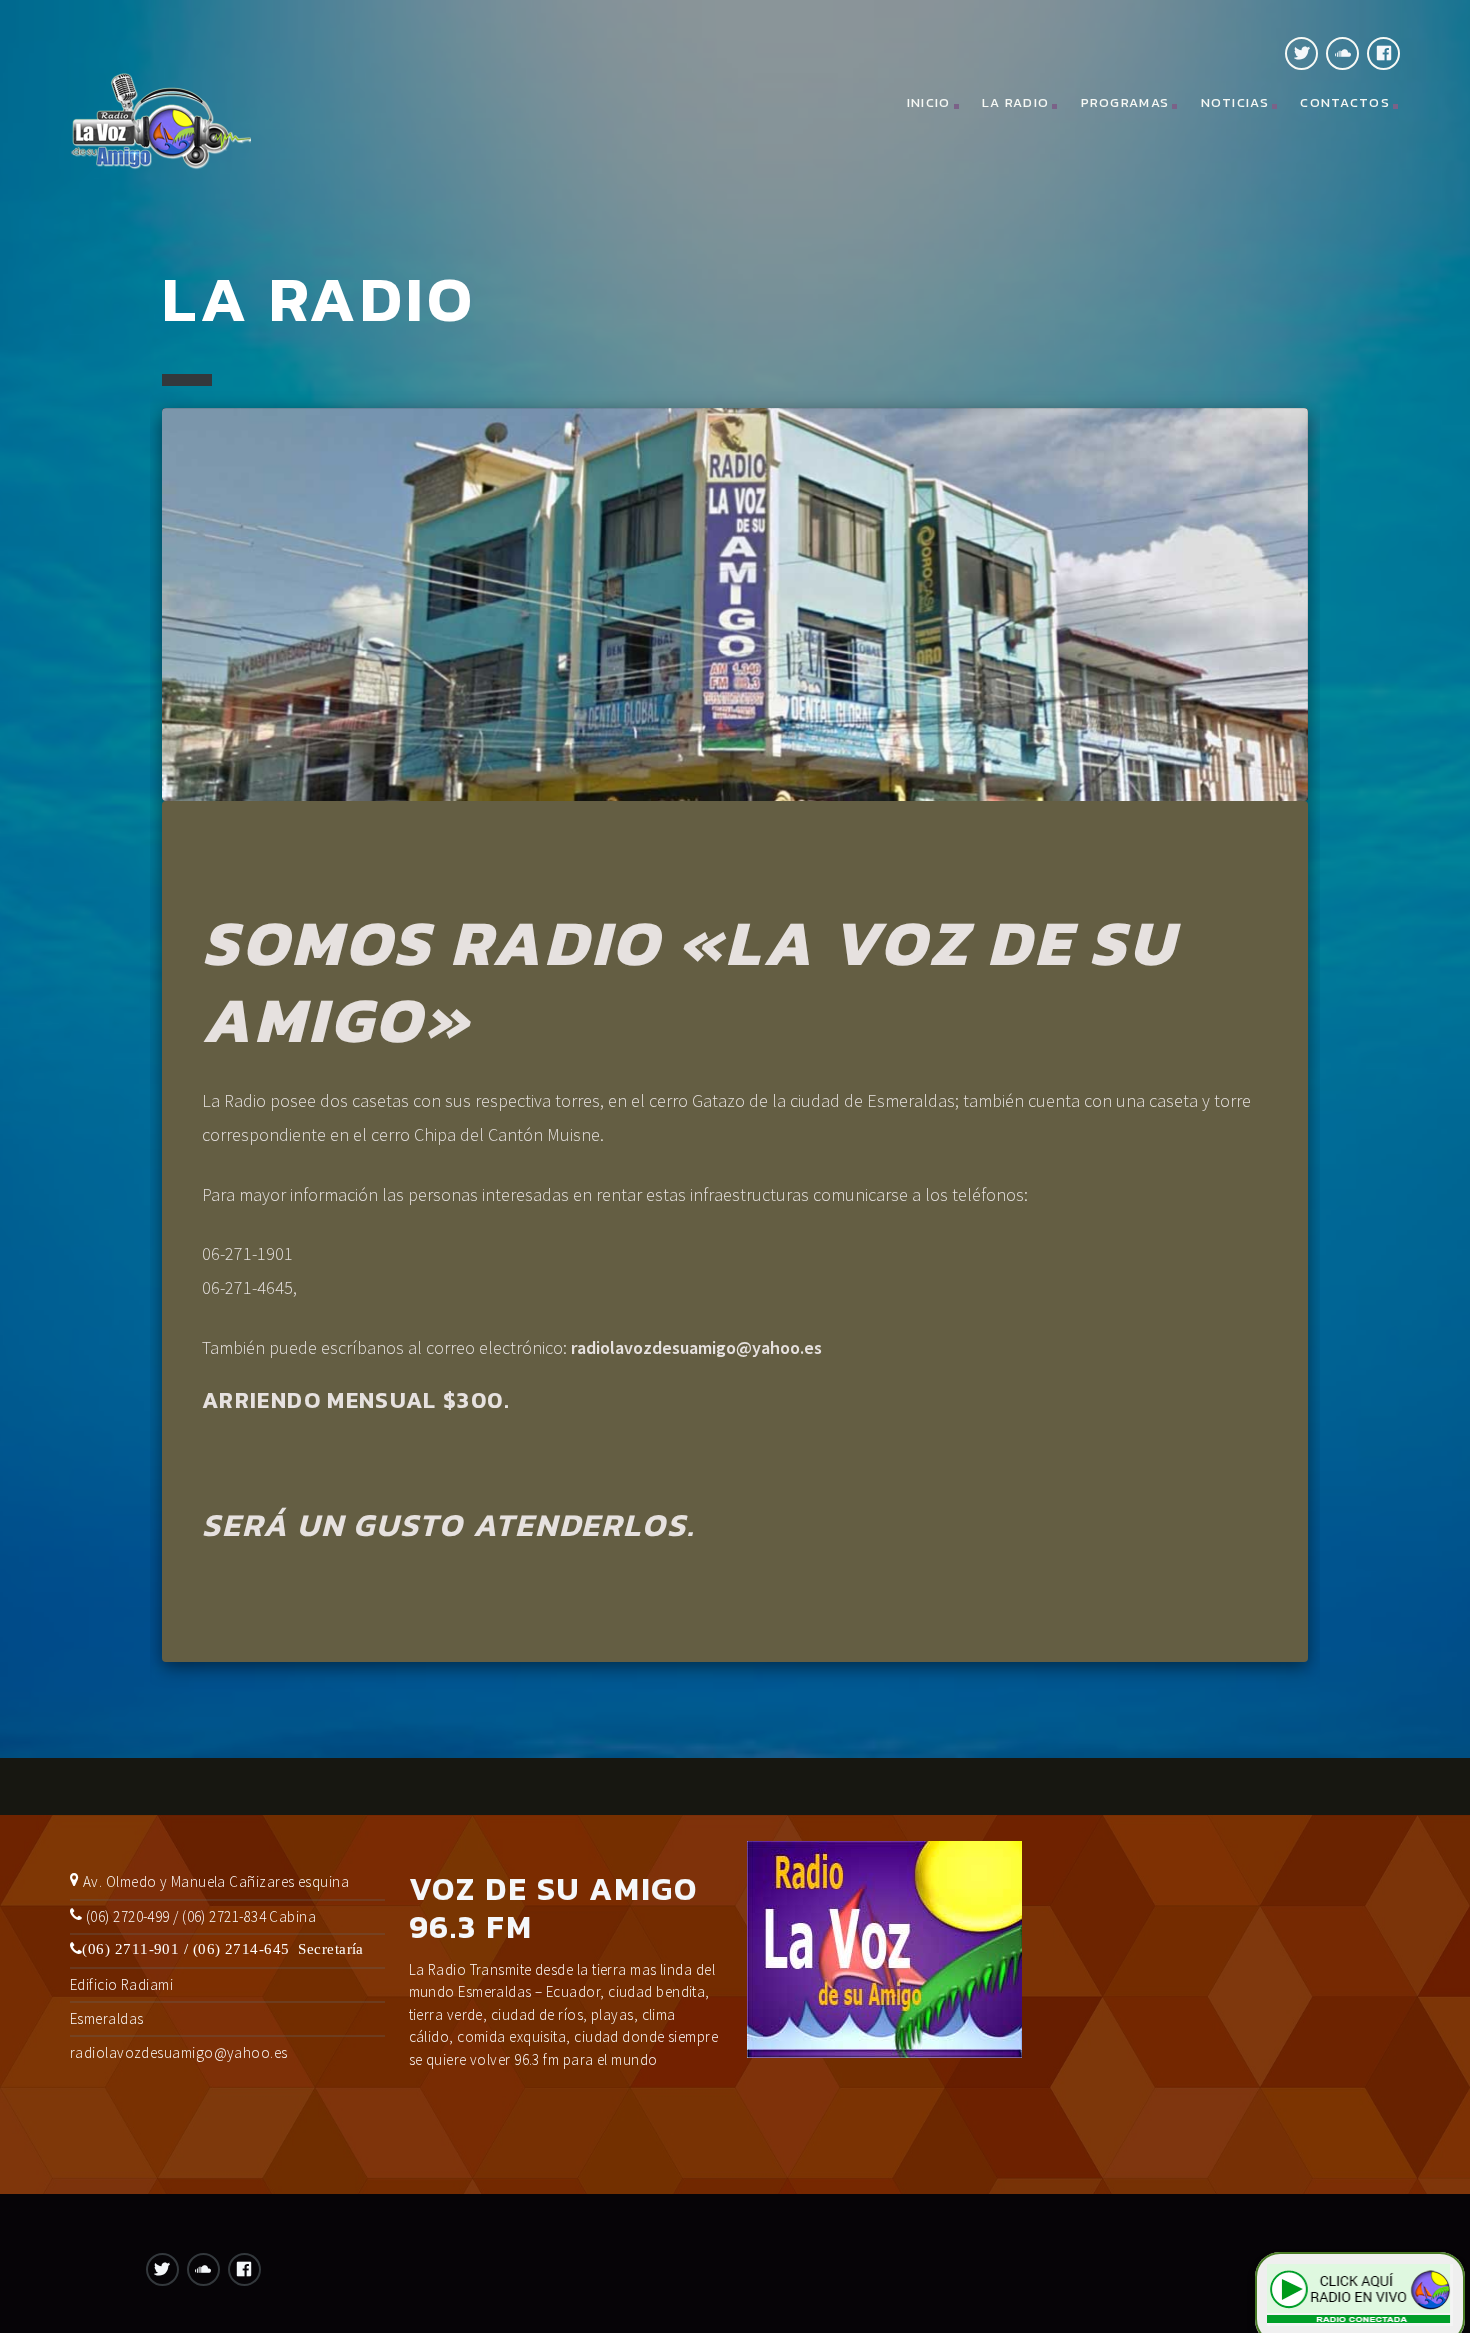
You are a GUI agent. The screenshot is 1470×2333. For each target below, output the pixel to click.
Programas (1125, 102)
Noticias (1235, 102)
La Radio (1015, 102)
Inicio (929, 102)
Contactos (1345, 102)
